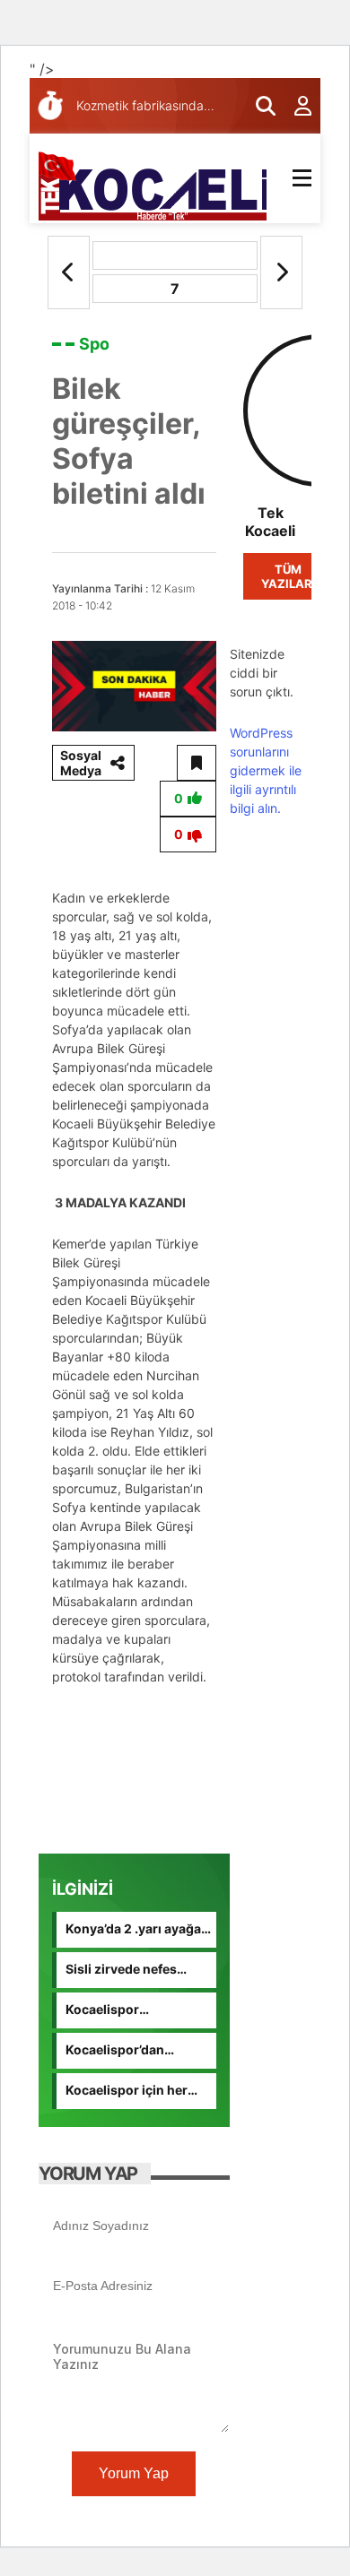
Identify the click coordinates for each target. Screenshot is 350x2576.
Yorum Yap (134, 2473)
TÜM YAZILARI (289, 576)
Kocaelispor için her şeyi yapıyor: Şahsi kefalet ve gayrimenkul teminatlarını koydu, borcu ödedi (135, 2091)
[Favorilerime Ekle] (197, 763)
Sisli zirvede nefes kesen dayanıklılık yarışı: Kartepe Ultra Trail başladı (126, 1970)
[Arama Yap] (258, 106)
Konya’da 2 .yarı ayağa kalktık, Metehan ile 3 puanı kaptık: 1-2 (133, 1930)
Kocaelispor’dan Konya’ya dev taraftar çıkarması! (130, 2051)
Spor (97, 344)
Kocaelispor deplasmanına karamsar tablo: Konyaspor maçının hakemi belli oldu (125, 2010)
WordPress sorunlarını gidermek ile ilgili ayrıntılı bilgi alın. (266, 770)
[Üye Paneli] (293, 106)
